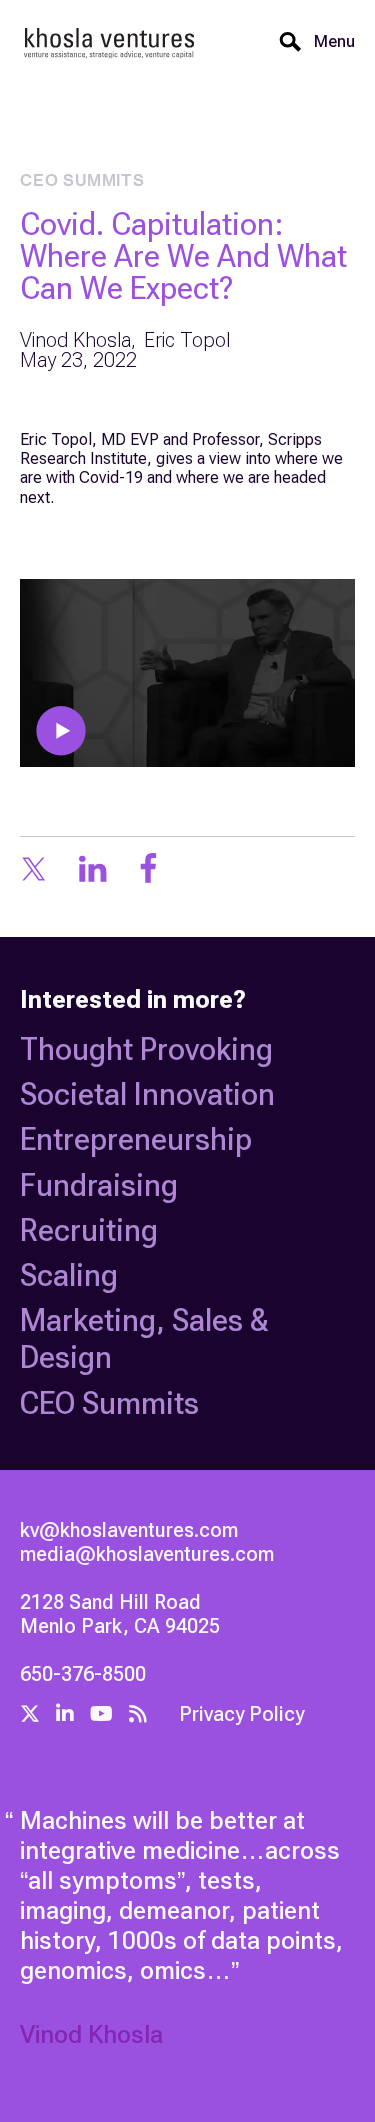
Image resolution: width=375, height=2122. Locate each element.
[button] (328, 42)
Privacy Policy (241, 1714)
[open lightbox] (187, 673)
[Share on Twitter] (33, 871)
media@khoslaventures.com (147, 1554)
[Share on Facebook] (148, 871)
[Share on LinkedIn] (92, 871)
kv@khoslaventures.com (129, 1530)
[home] (110, 42)
